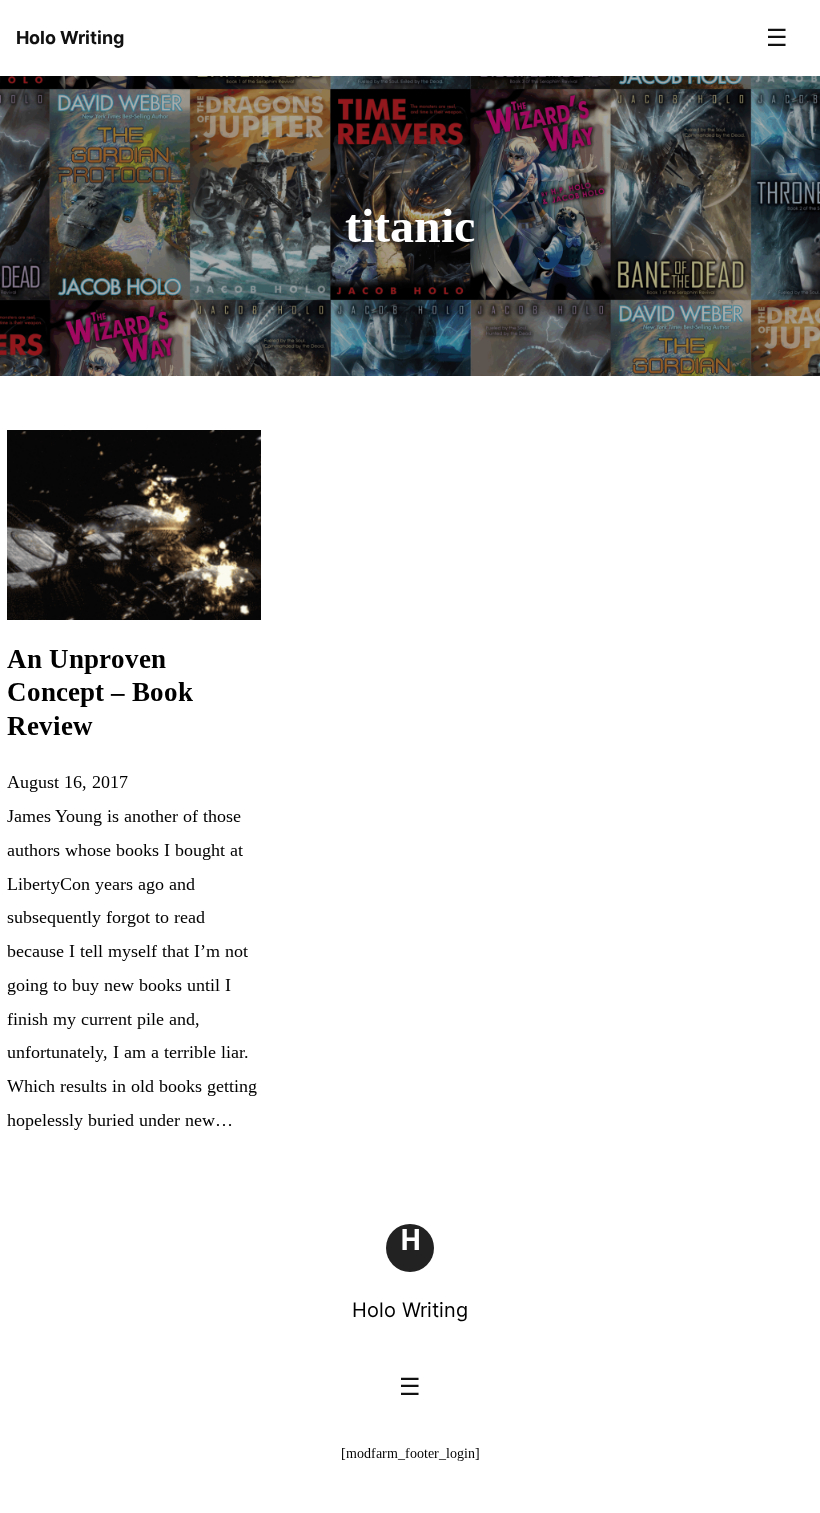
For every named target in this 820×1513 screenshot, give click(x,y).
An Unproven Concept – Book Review (100, 693)
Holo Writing (410, 1310)
